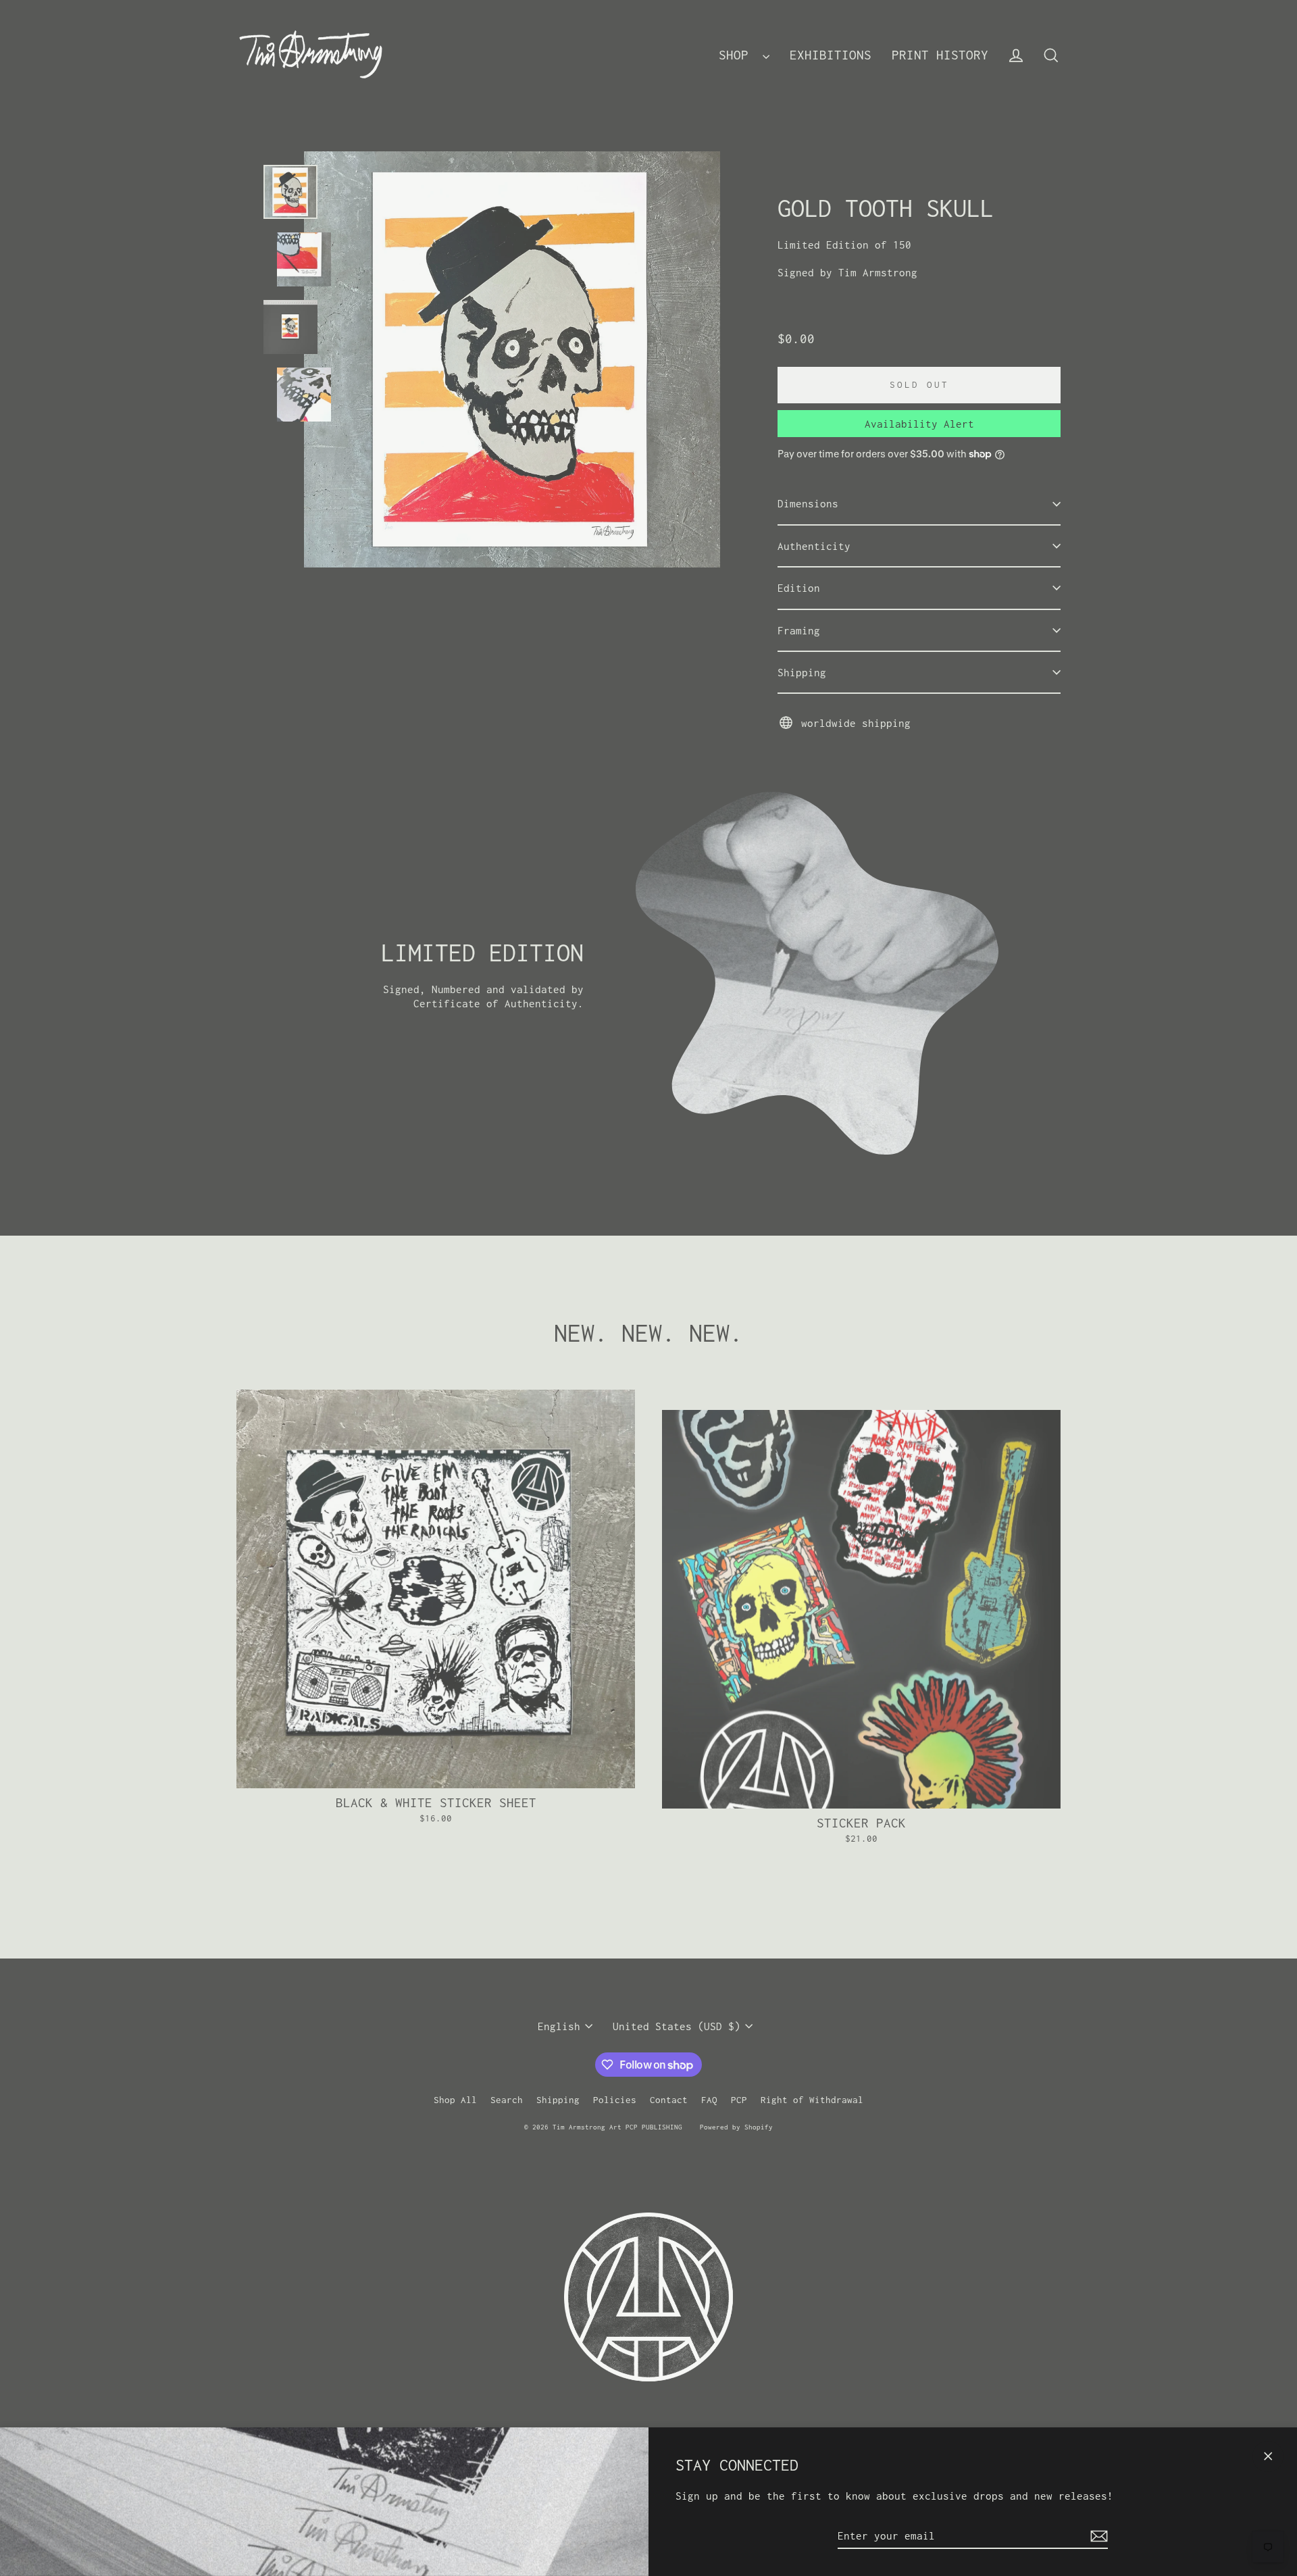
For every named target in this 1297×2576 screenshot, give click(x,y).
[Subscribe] (1097, 2536)
